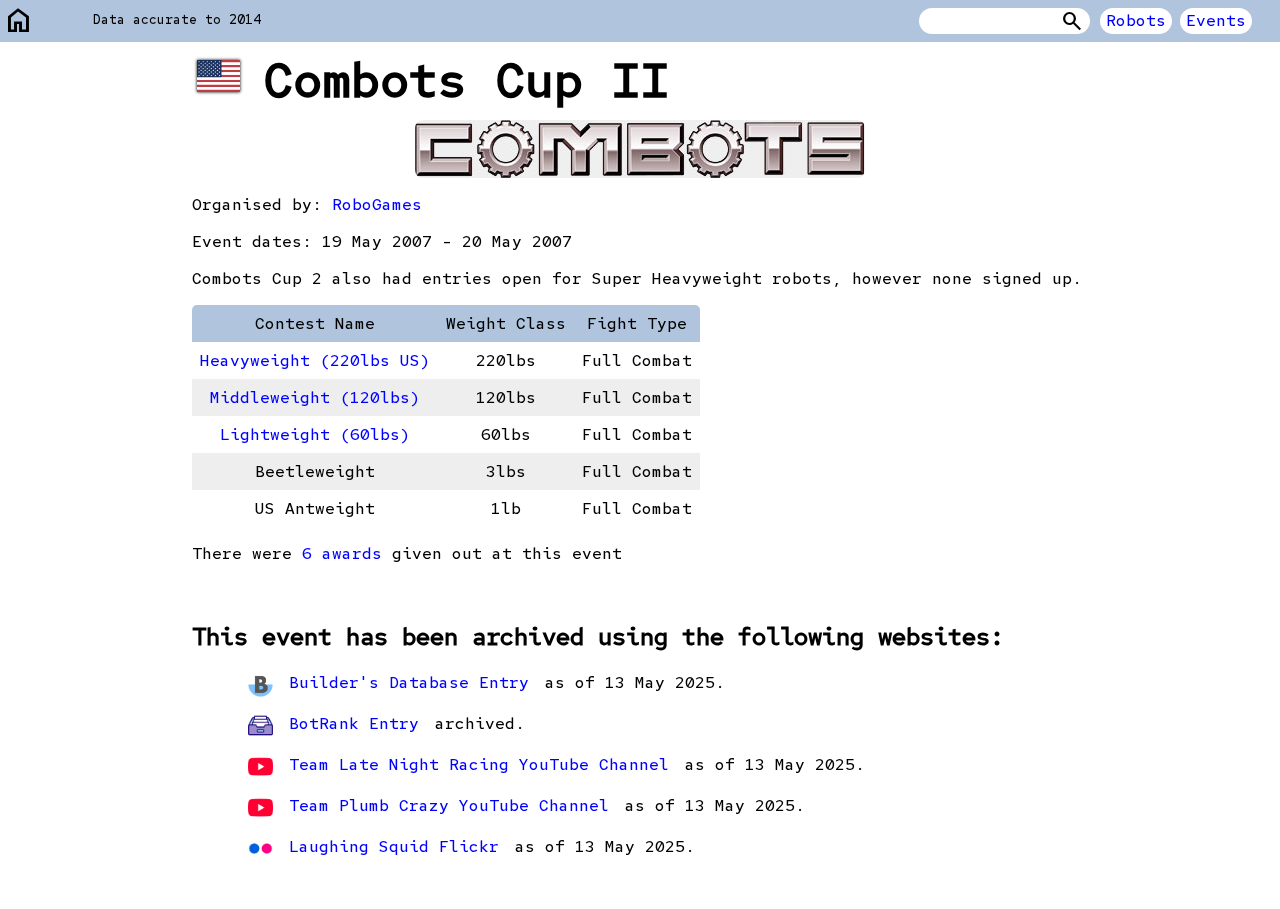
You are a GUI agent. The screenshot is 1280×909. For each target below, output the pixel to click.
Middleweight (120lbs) (315, 397)
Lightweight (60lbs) (315, 434)
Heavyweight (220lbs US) (315, 360)
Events (1216, 20)
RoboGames (377, 204)
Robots (1136, 20)
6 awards (342, 553)
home (19, 21)
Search (1072, 21)
